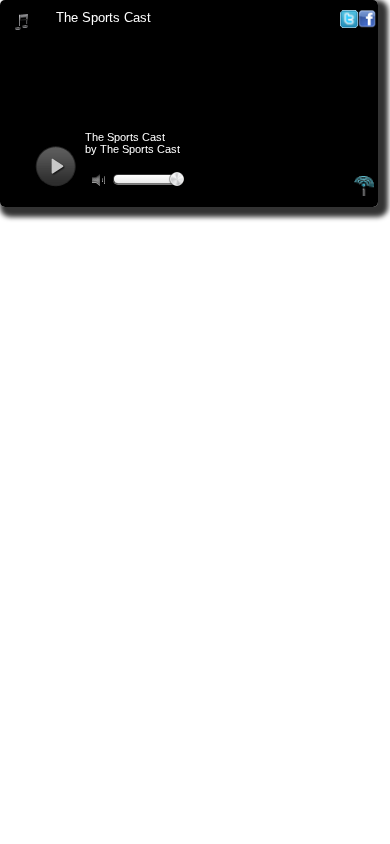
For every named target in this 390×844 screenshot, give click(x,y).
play (55, 166)
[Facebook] (367, 23)
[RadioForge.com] (364, 193)
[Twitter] (349, 23)
